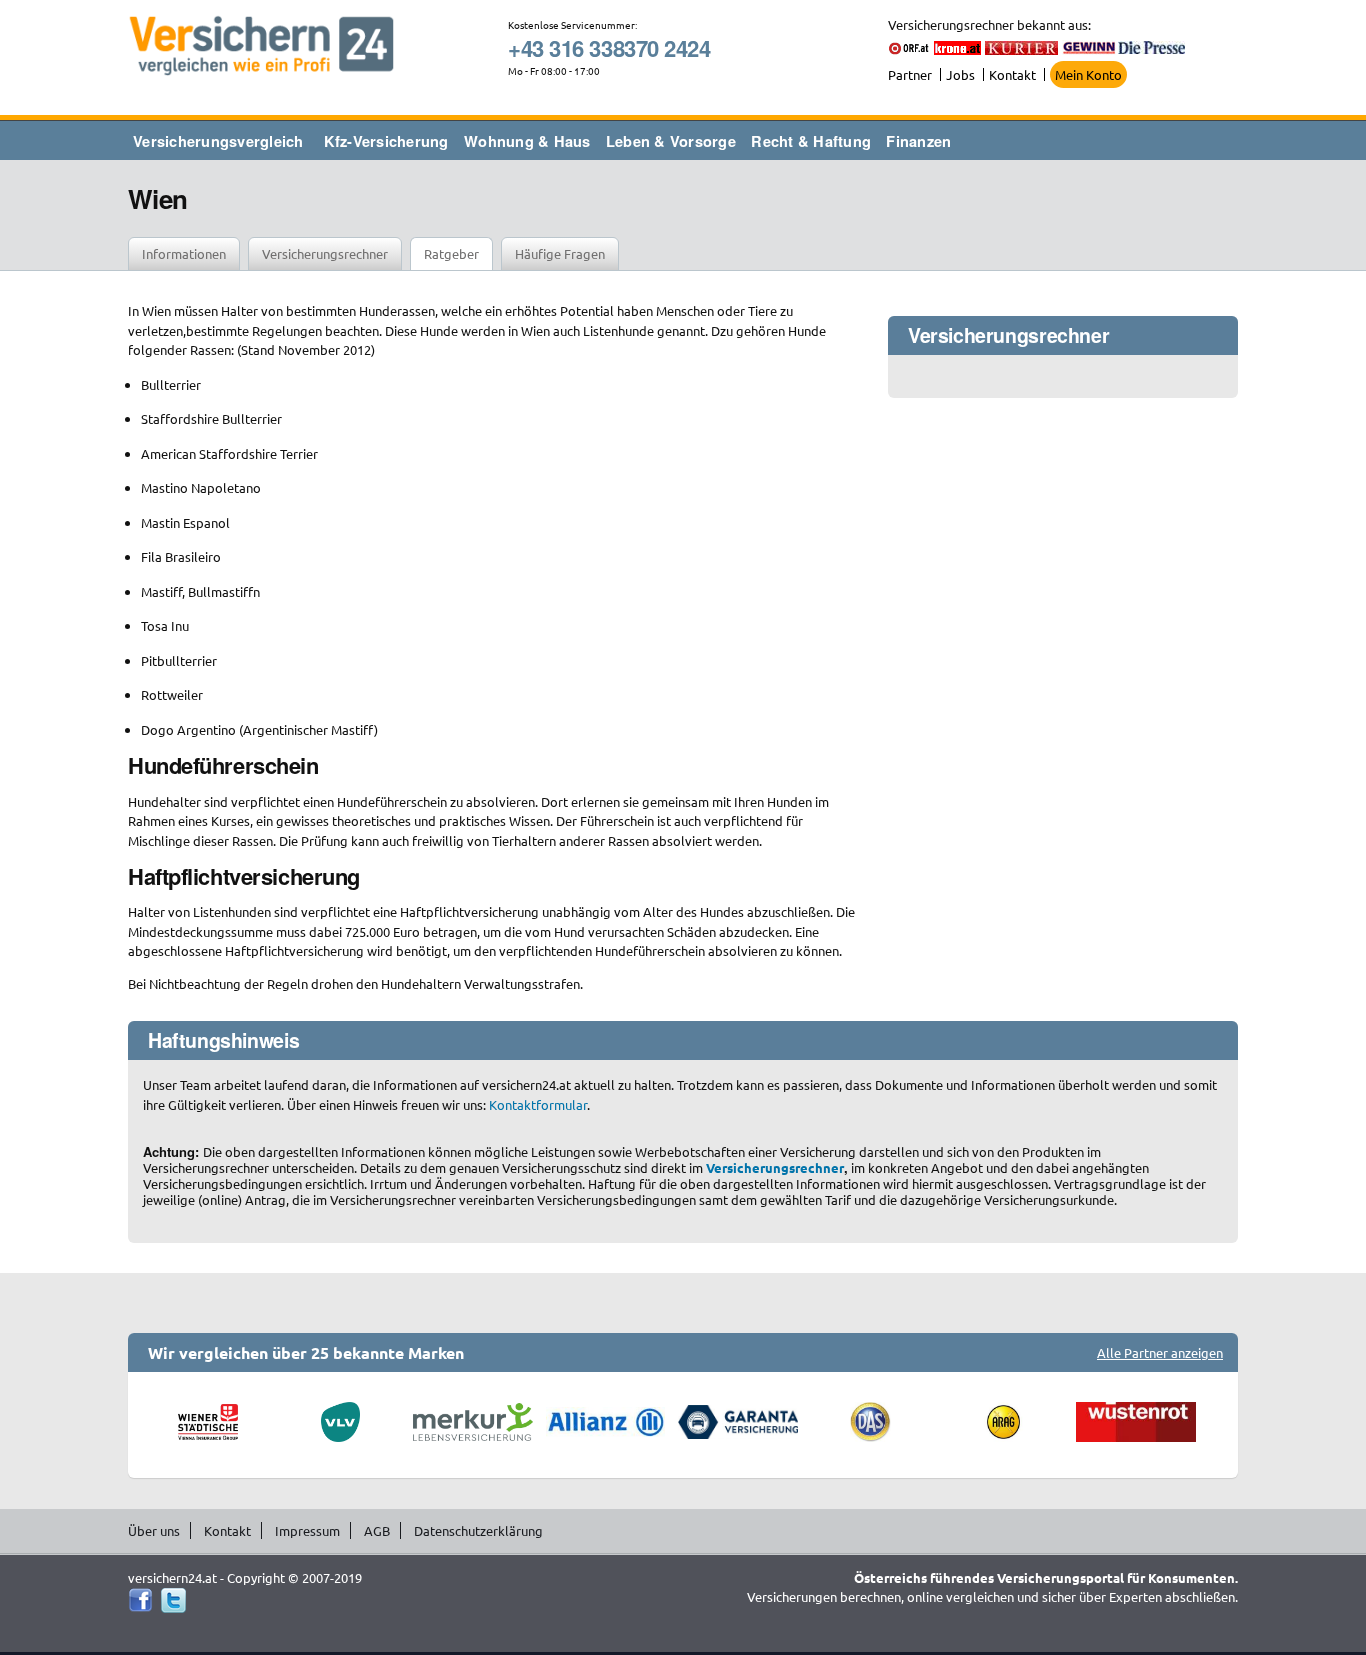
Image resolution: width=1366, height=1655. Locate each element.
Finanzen (918, 141)
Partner (910, 74)
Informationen (184, 253)
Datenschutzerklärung (478, 1530)
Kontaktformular (538, 1104)
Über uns (154, 1530)
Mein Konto (1088, 74)
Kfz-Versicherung (386, 141)
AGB (377, 1530)
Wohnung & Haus (527, 141)
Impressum (307, 1530)
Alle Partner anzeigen (1160, 1352)
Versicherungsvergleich (218, 141)
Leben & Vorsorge (671, 141)
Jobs (960, 74)
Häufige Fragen (560, 253)
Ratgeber (451, 253)
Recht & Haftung (811, 141)
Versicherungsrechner (325, 253)
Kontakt (1012, 74)
